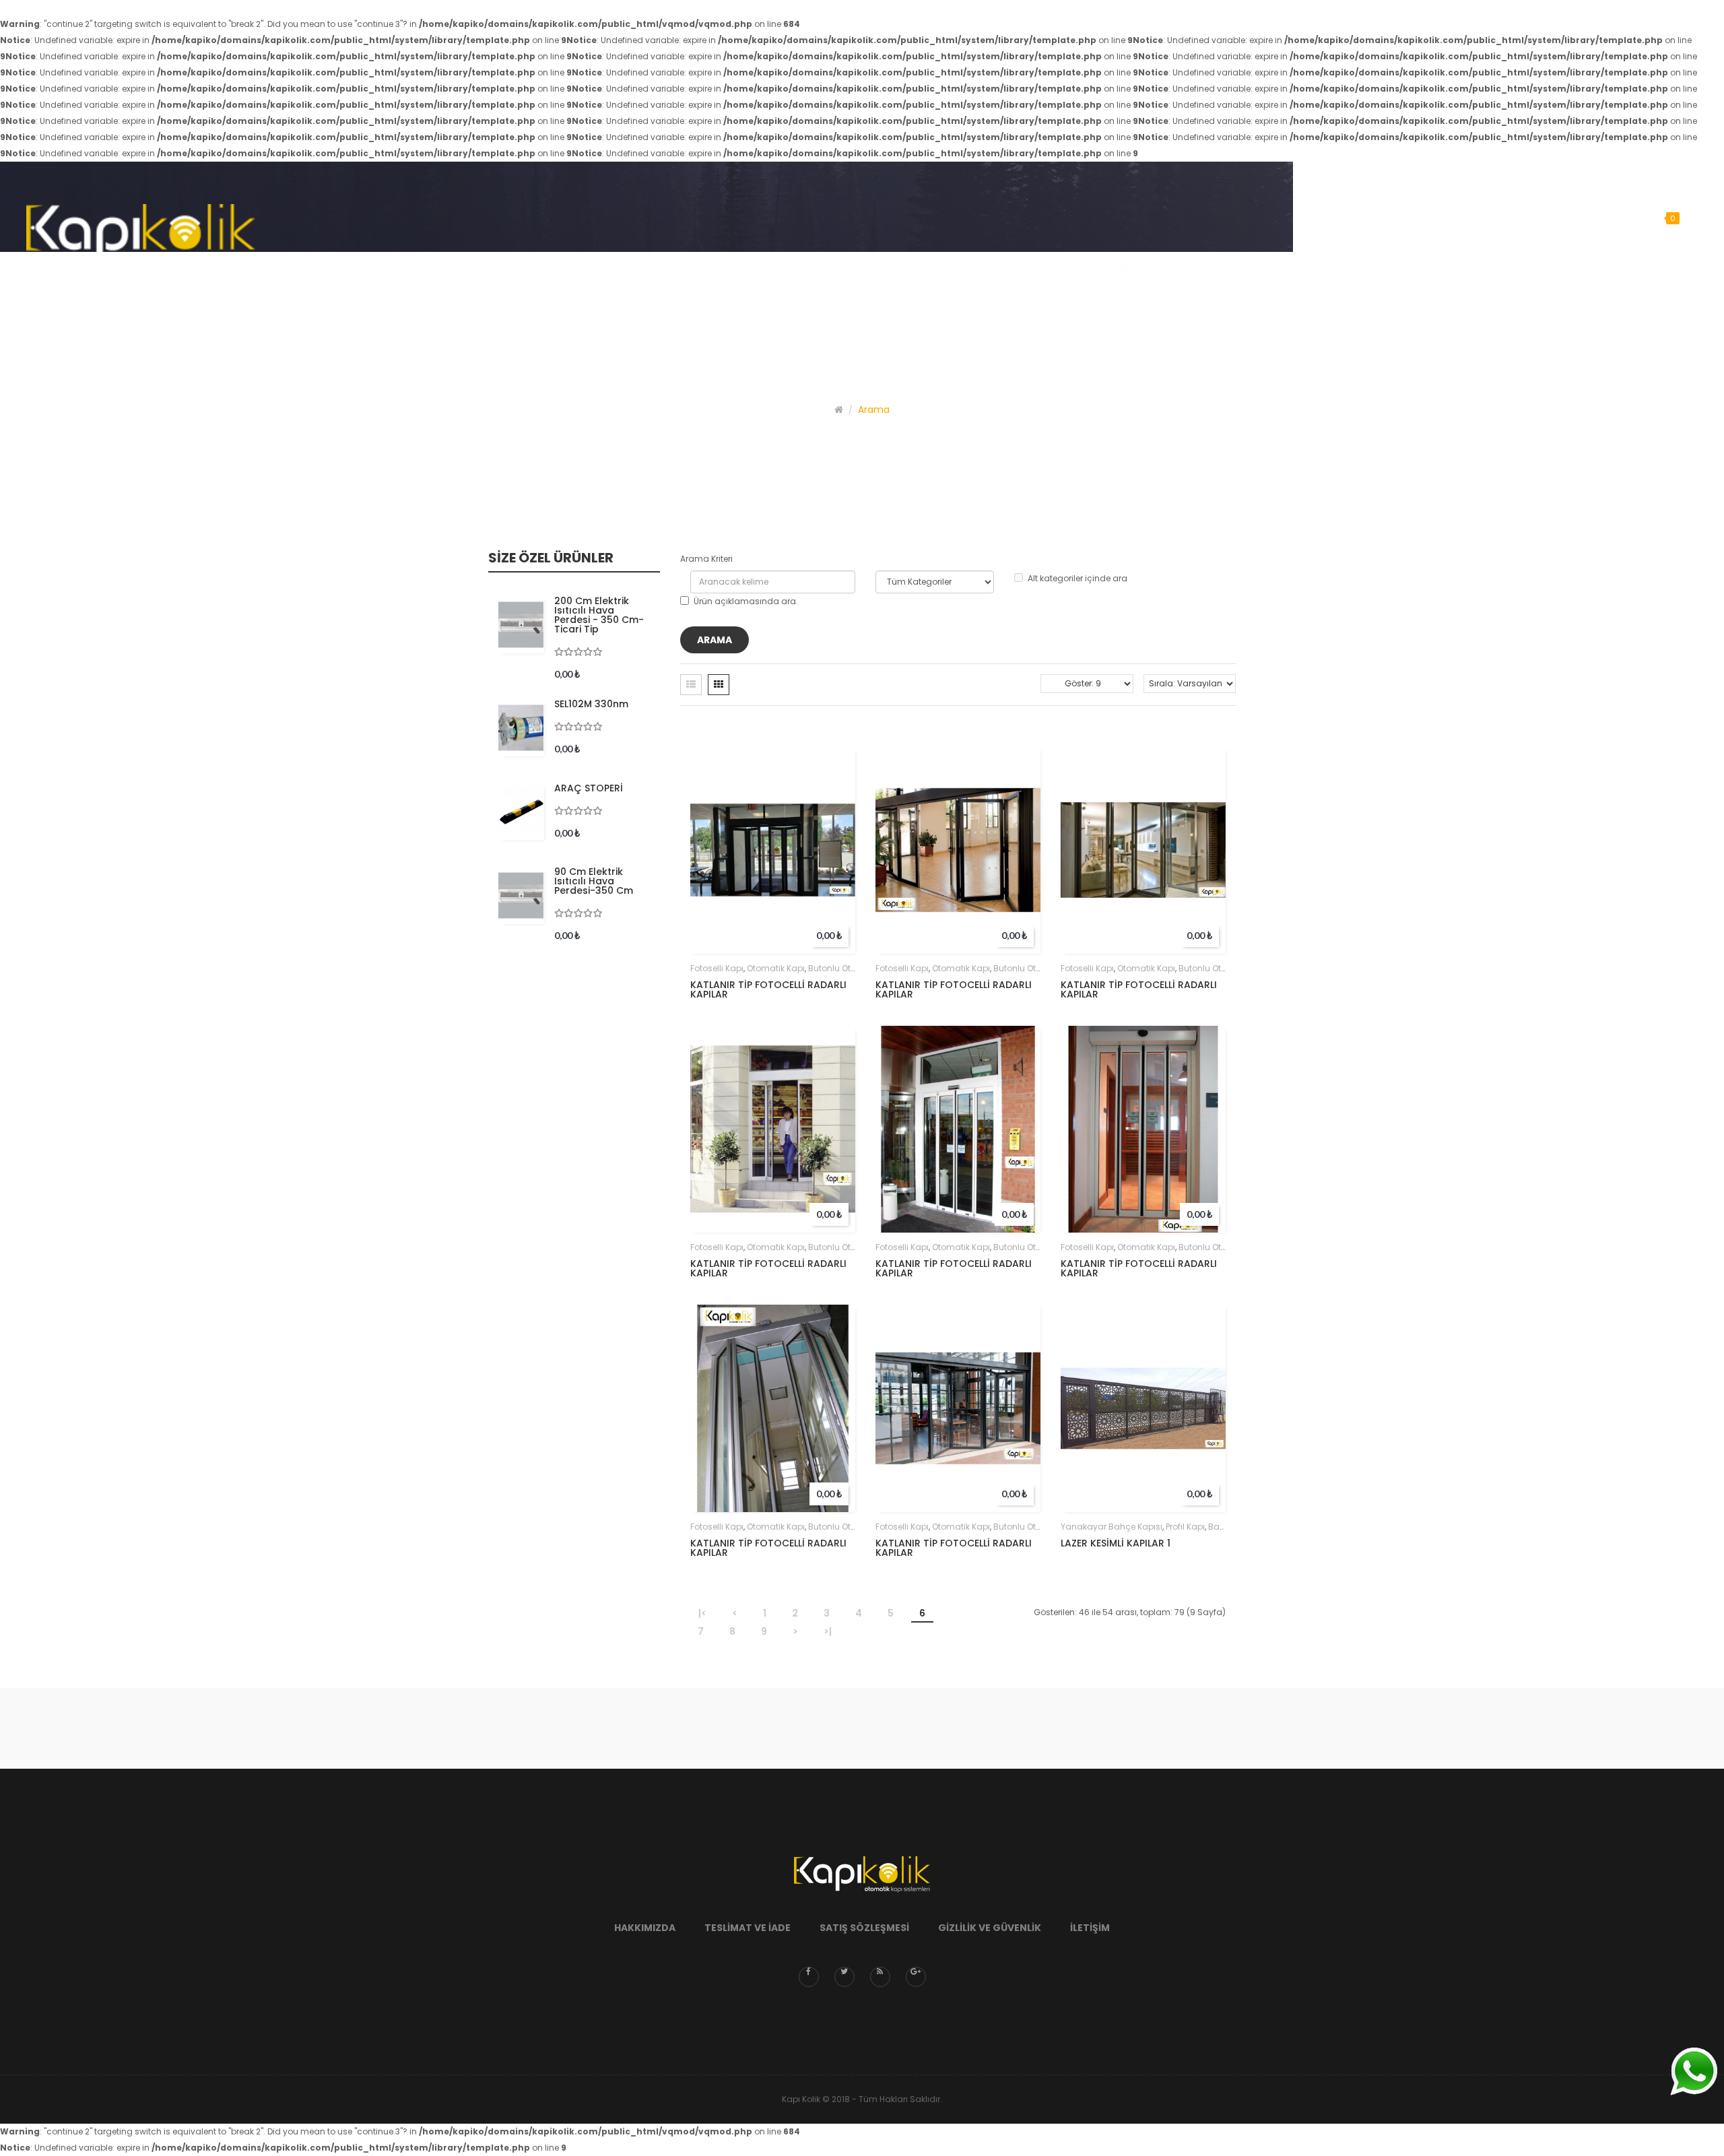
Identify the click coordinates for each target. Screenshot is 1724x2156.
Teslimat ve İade (748, 1928)
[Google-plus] (916, 1977)
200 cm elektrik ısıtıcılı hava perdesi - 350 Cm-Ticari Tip (599, 615)
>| (828, 1631)
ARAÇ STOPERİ (589, 788)
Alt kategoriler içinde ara (1077, 578)
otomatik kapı (776, 968)
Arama (874, 410)
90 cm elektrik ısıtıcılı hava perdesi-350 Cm (594, 881)
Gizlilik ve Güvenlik (990, 1928)
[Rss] (880, 1977)
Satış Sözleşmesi (864, 1928)
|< (702, 1613)
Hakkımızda (645, 1928)
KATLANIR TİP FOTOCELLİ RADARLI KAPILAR (768, 989)
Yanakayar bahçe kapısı (1112, 1527)
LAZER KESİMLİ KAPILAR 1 (1116, 1543)
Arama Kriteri (706, 559)
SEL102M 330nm (591, 704)
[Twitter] (844, 1977)
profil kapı (1185, 1527)
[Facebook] (809, 1977)
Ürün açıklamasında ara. (746, 601)
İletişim (1090, 1928)
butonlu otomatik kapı (854, 968)
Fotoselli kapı (717, 968)
